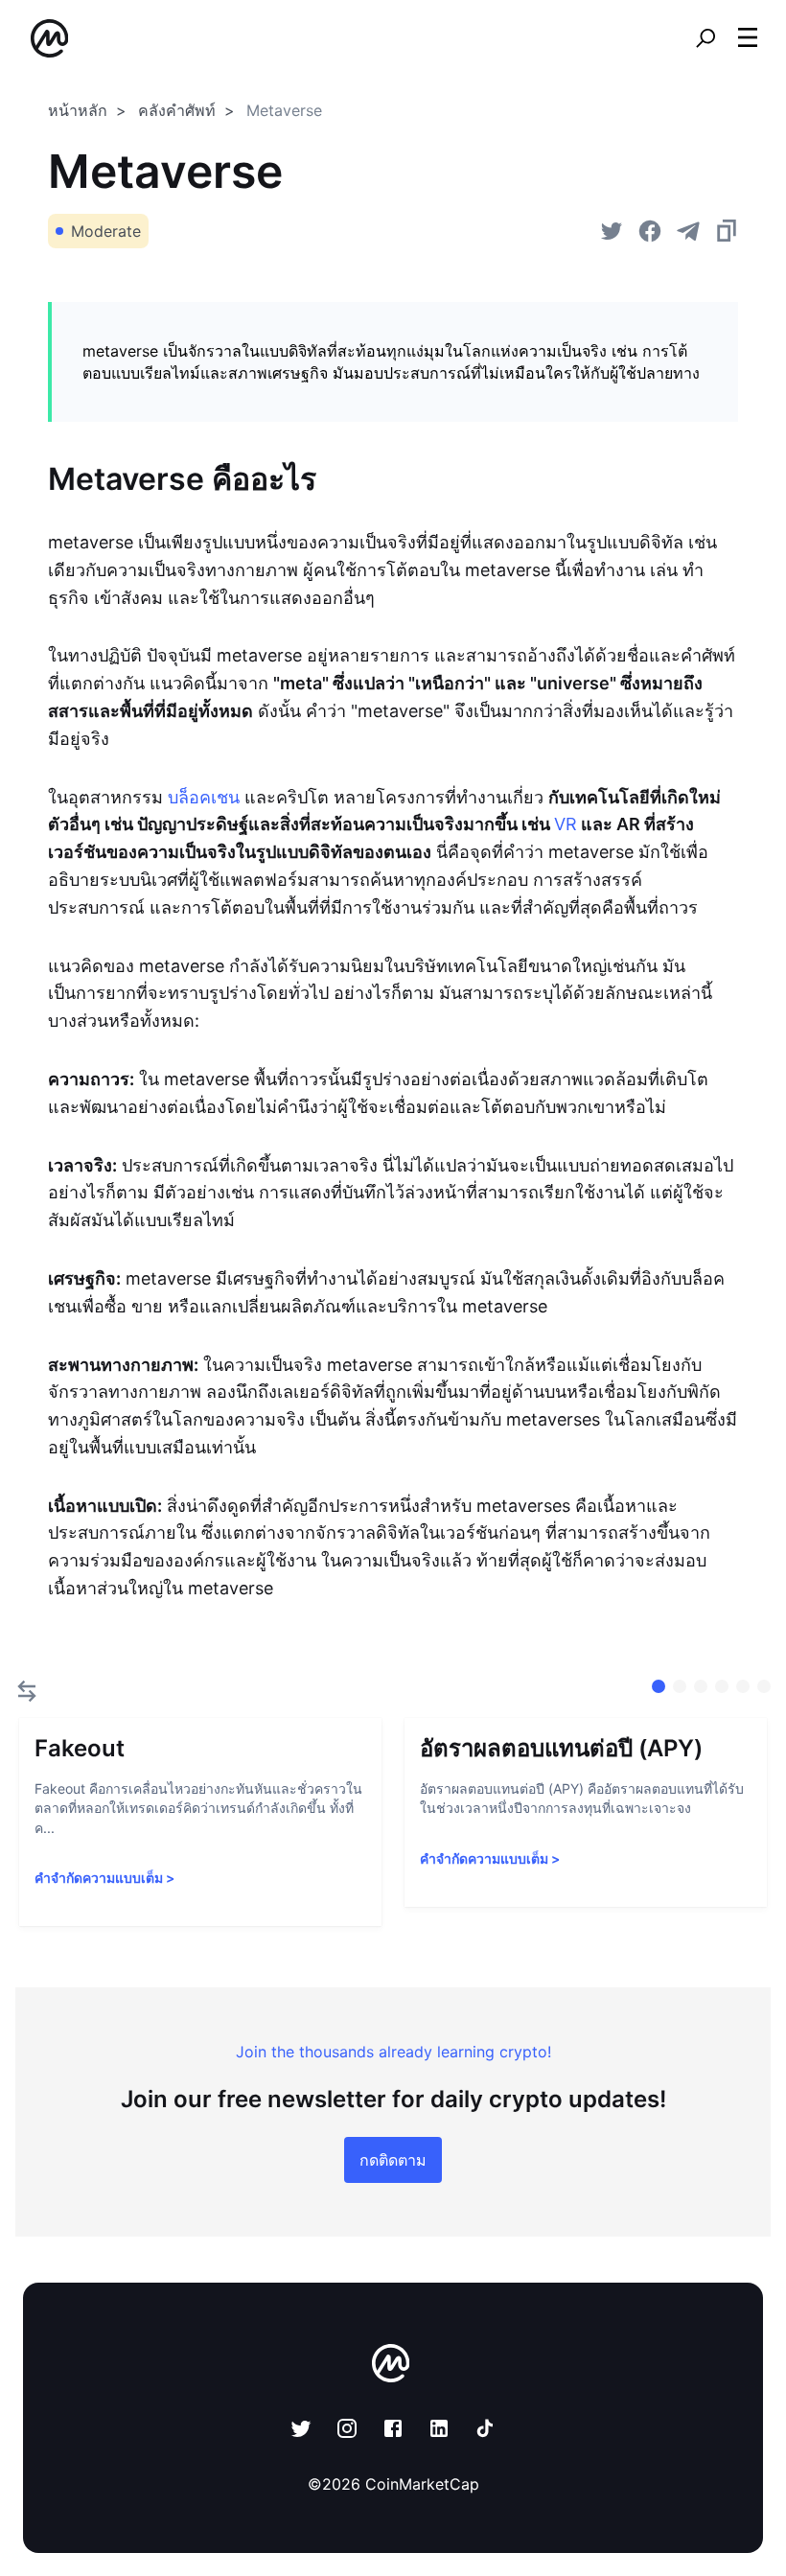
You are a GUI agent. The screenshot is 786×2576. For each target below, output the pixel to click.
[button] (748, 37)
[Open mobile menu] (748, 38)
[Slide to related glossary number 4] (743, 1686)
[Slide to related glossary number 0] (659, 1686)
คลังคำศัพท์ (177, 110)
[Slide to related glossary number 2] (701, 1686)
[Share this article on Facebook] (650, 231)
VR (566, 824)
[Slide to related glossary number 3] (722, 1686)
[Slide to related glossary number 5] (764, 1686)
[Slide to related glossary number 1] (680, 1686)
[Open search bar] (705, 38)
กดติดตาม (393, 2160)
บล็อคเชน (204, 797)
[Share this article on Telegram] (688, 231)
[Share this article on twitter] (612, 231)
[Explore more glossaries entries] (27, 1691)
